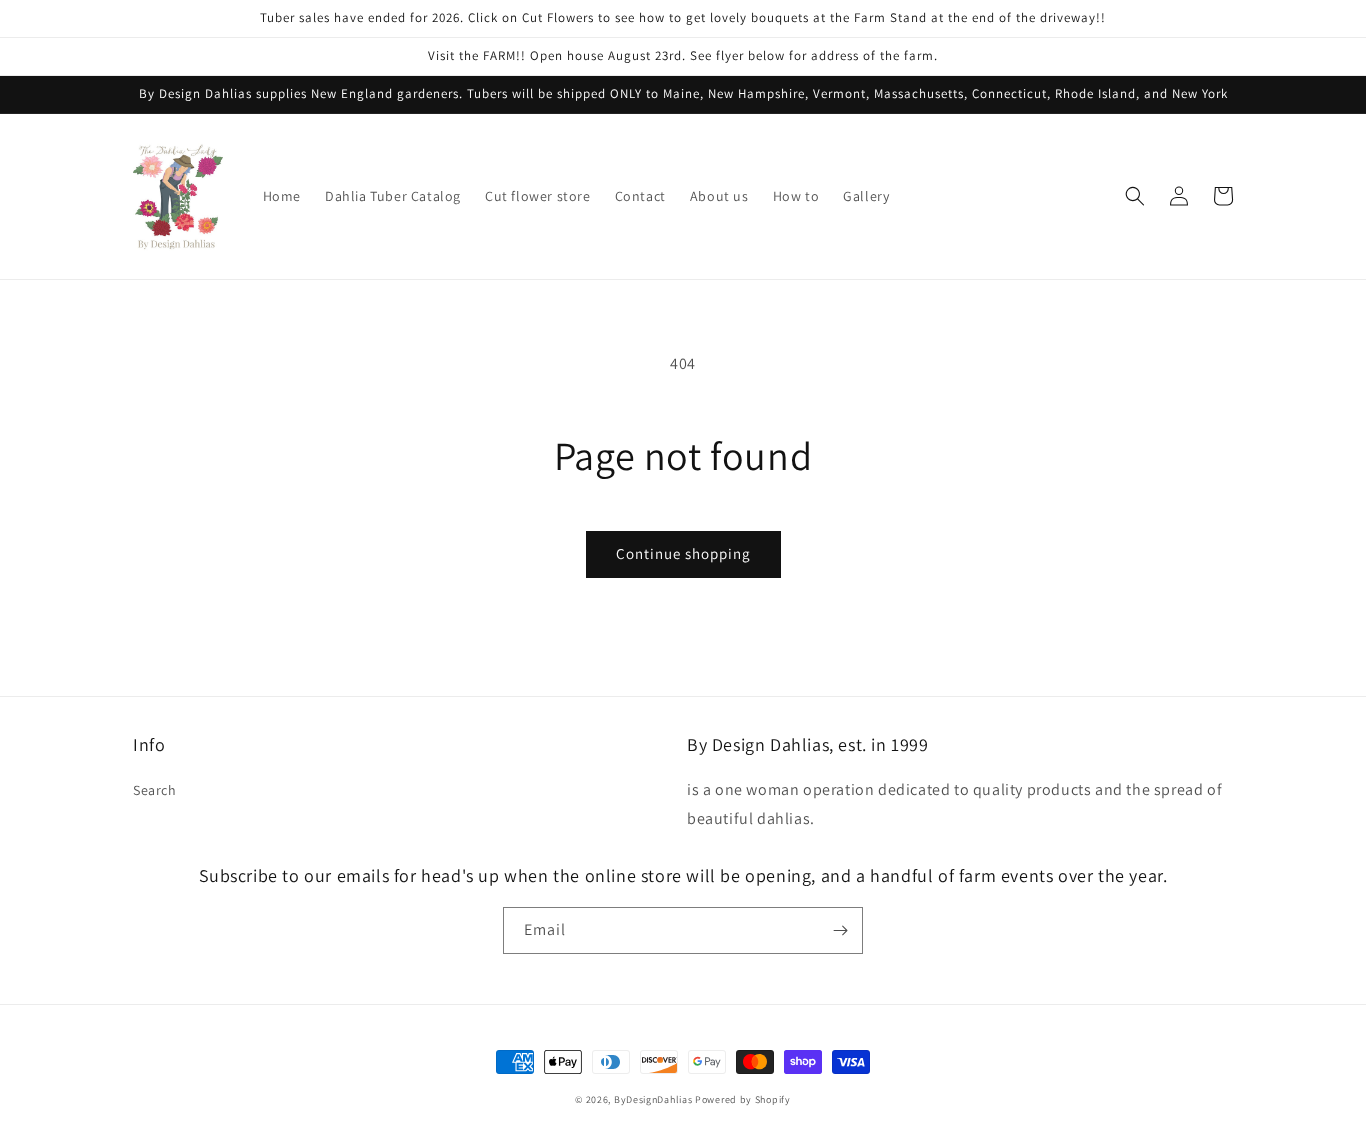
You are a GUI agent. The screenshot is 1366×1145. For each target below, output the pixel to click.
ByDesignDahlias (653, 1099)
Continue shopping (683, 553)
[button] (1135, 196)
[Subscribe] (840, 930)
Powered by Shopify (743, 1099)
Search (155, 790)
